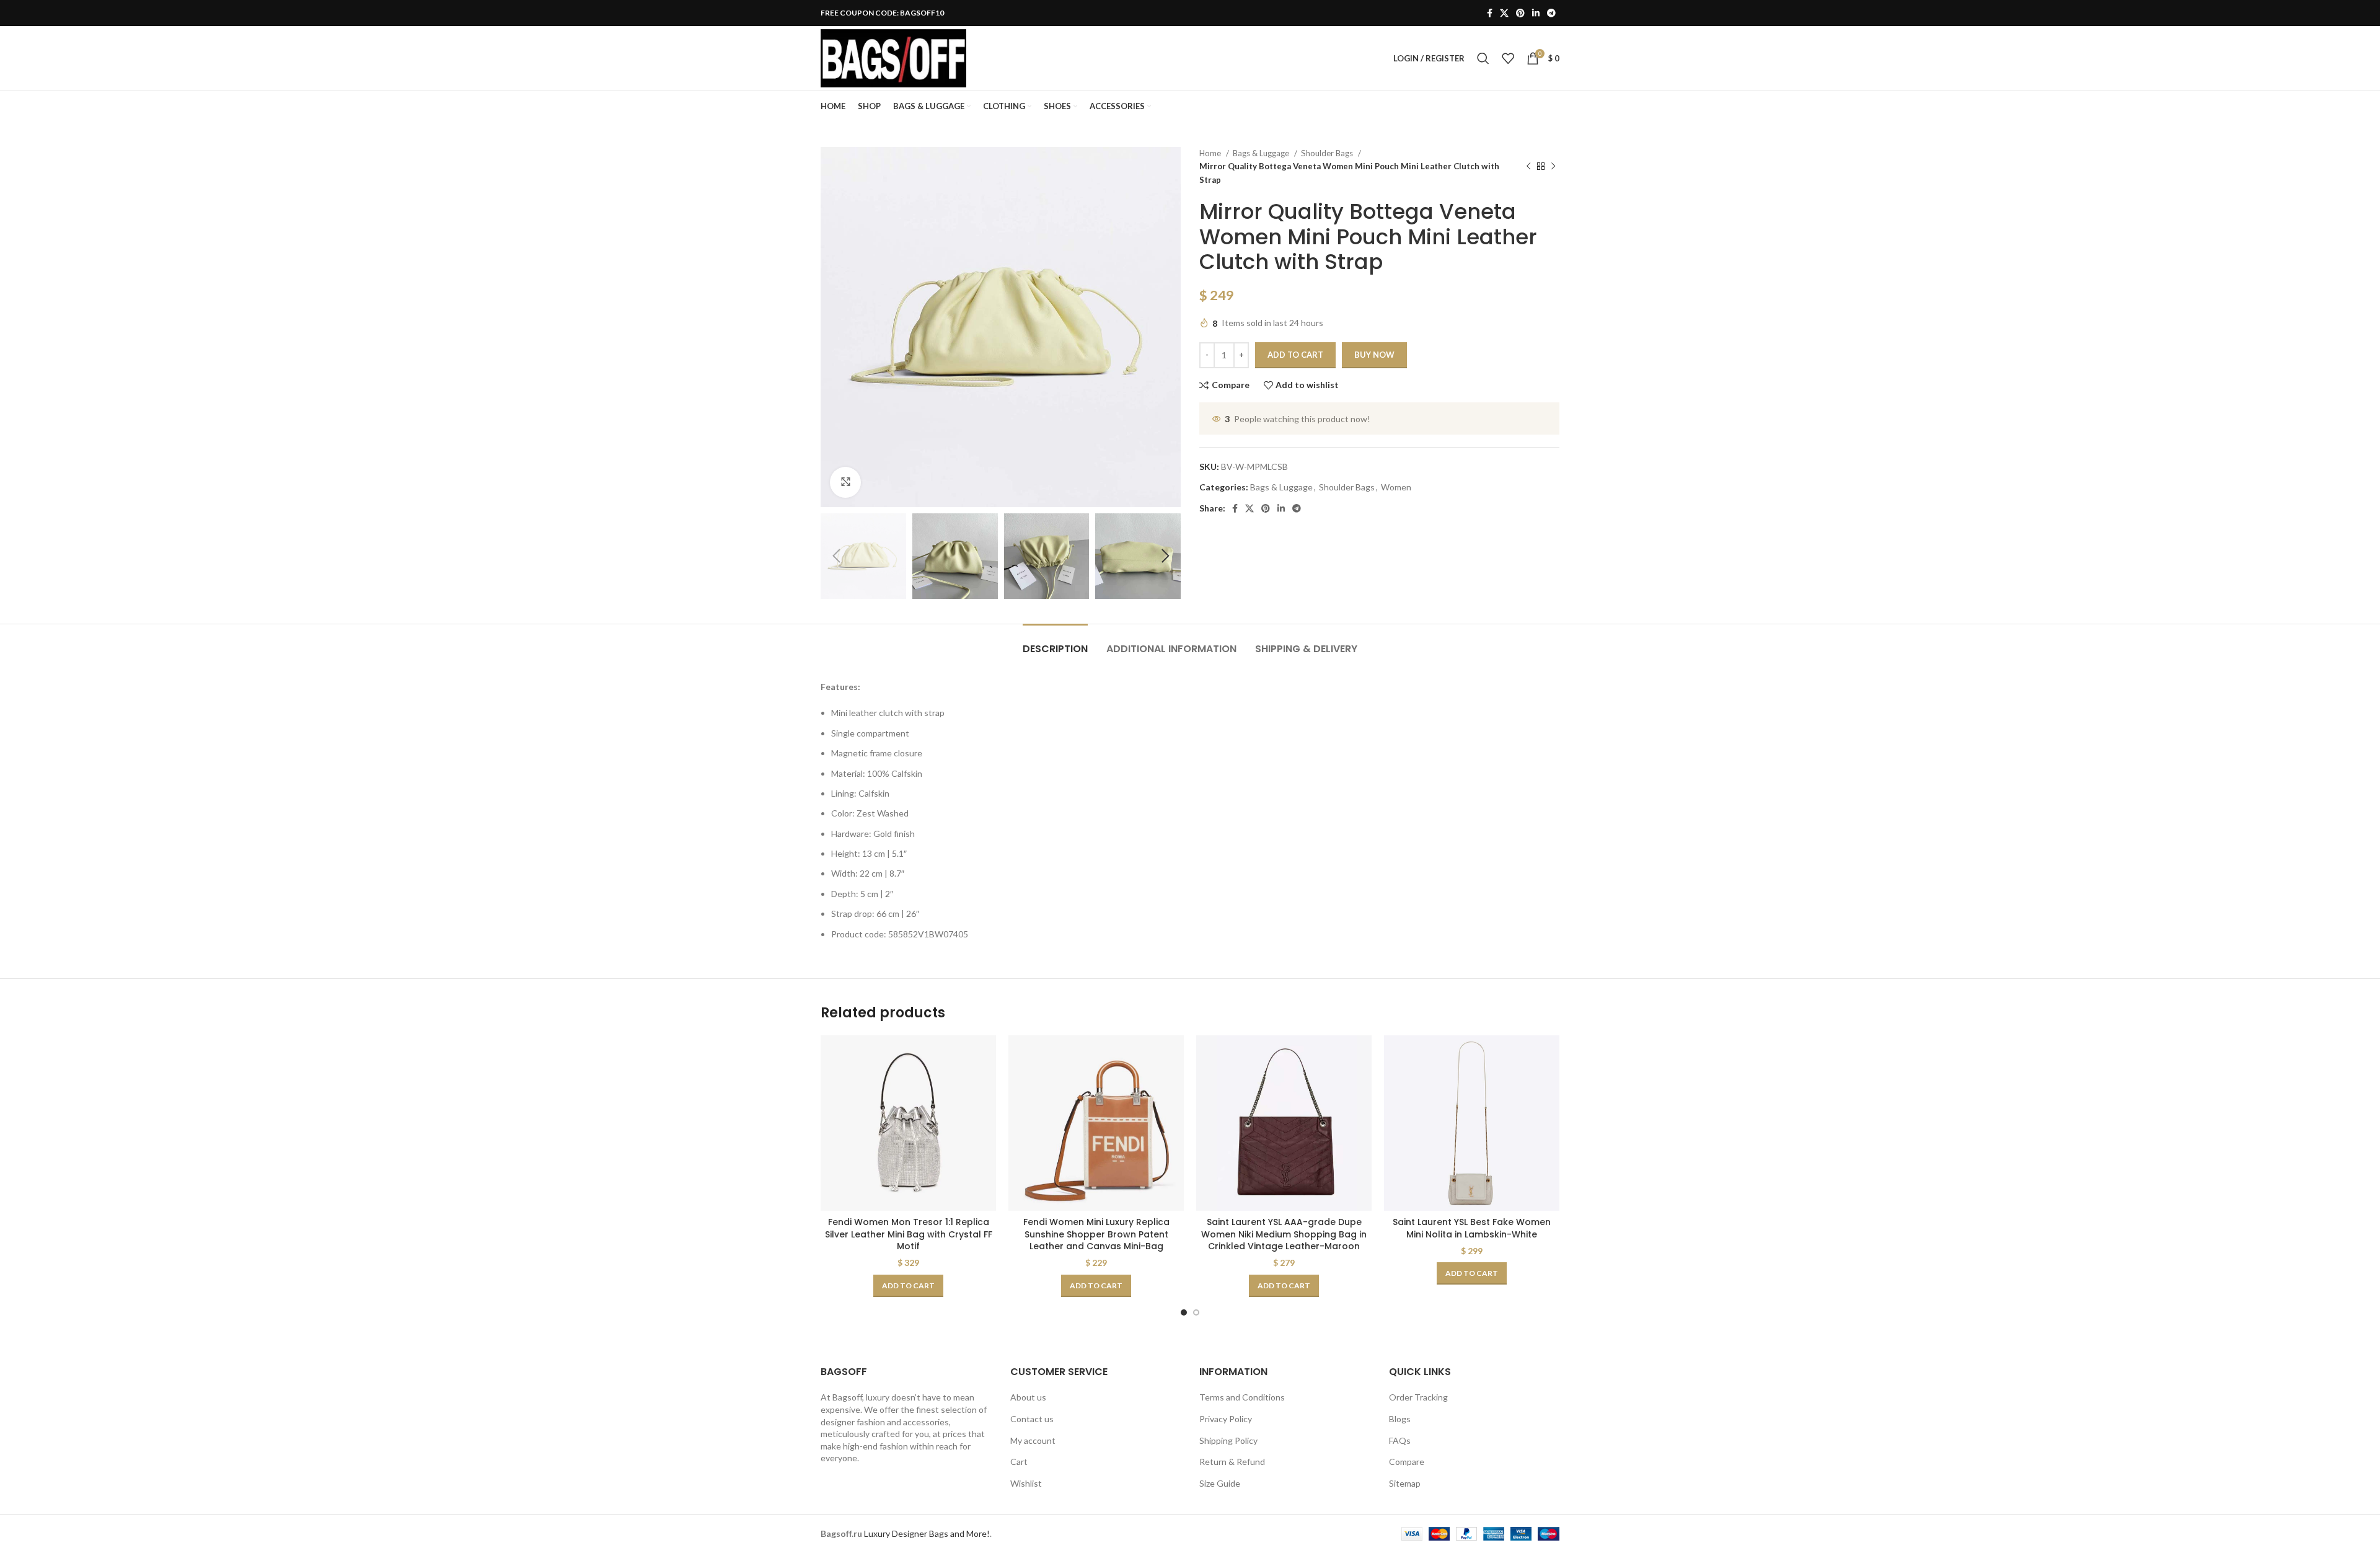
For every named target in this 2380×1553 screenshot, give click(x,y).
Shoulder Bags (1328, 153)
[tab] (1055, 643)
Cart (1019, 1462)
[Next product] (1553, 167)
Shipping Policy (1228, 1440)
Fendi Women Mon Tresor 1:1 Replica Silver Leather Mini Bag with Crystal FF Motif (909, 1234)
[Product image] (908, 1123)
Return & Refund (1232, 1462)
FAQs (1400, 1440)
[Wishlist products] (1508, 58)
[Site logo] (893, 57)
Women (1396, 487)
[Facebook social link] (1490, 13)
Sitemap (1405, 1483)
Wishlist (1026, 1483)
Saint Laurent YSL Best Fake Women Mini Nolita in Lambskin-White (1472, 1228)
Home (1211, 153)
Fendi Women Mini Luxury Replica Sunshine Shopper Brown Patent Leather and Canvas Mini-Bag (1096, 1234)
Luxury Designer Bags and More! (927, 1533)
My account (1033, 1440)
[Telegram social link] (1551, 13)
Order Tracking (1418, 1397)
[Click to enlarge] (845, 482)
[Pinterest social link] (1520, 13)
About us (1028, 1397)
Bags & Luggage (1262, 153)
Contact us (1032, 1419)
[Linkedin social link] (1536, 13)
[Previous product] (1528, 167)
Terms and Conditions (1242, 1397)
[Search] (1483, 58)
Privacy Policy (1226, 1419)
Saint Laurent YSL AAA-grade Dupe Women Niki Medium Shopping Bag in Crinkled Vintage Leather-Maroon (1284, 1234)
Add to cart (1295, 355)
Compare (1407, 1462)
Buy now (1374, 355)
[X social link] (1504, 13)
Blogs (1400, 1419)
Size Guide (1220, 1483)
